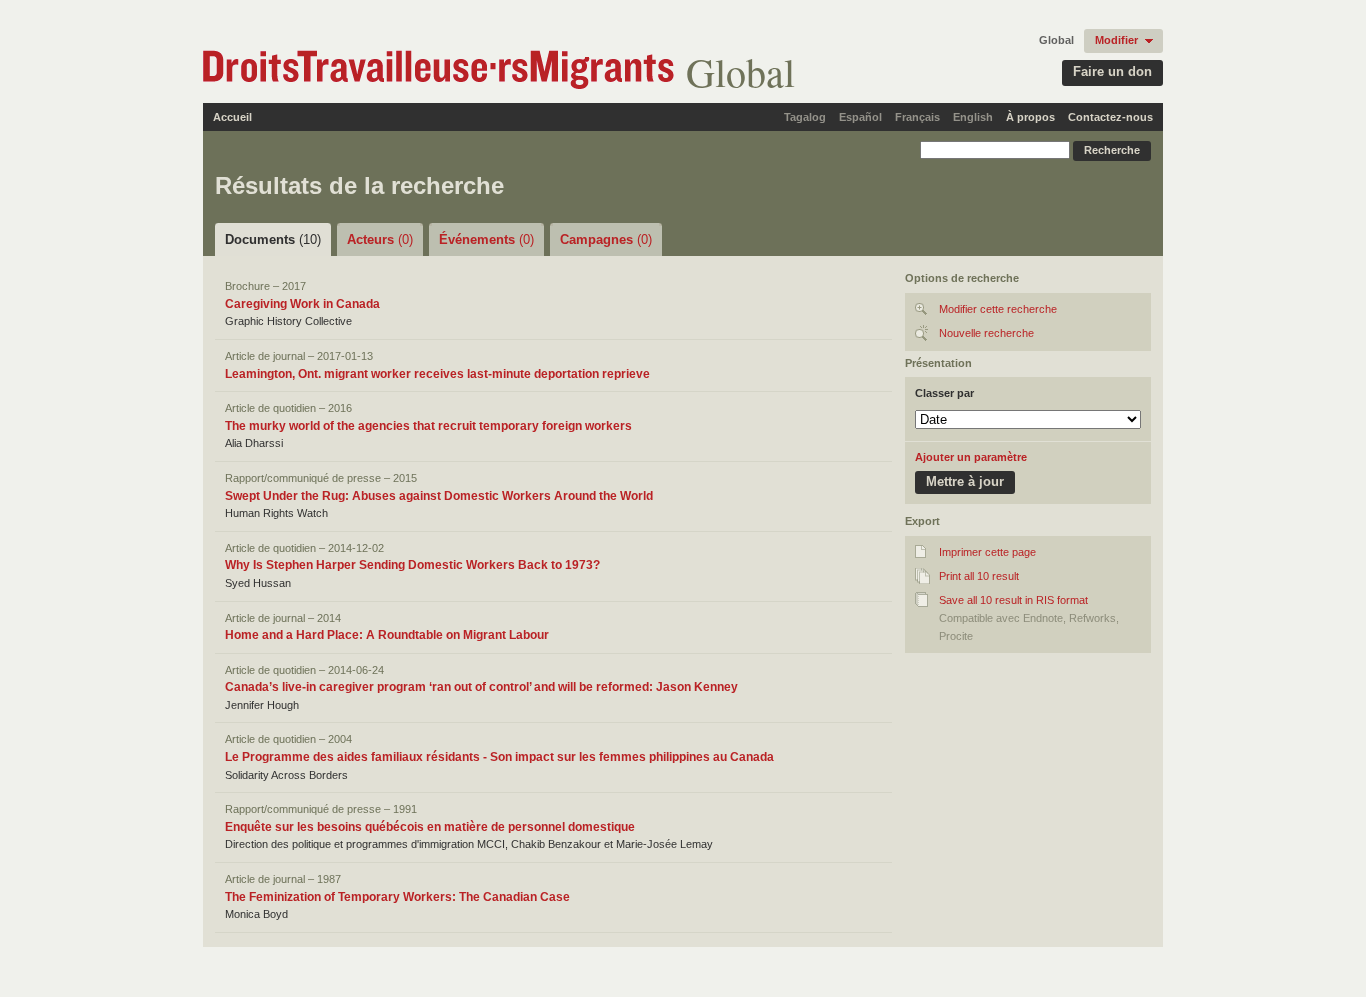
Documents (273, 239)
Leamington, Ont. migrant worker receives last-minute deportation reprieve (437, 374)
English (973, 117)
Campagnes (606, 239)
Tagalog (805, 117)
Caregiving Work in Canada (302, 304)
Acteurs (380, 239)
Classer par (944, 393)
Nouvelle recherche (986, 333)
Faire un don (1112, 71)
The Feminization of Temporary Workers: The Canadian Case (397, 897)
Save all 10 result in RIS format (1013, 600)
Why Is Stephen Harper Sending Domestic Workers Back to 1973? (412, 565)
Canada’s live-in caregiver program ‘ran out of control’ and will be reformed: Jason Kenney (481, 687)
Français (917, 117)
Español (860, 117)
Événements (486, 239)
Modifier (1116, 40)
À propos (1030, 117)
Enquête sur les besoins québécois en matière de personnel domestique (430, 827)
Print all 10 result (979, 576)
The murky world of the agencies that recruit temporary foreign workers (428, 426)
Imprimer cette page (987, 552)
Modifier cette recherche (998, 309)
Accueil (232, 117)
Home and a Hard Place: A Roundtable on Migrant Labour (387, 635)
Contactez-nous (1110, 117)
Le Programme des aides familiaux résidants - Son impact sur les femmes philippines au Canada (499, 757)
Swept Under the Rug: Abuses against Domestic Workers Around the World (439, 496)
